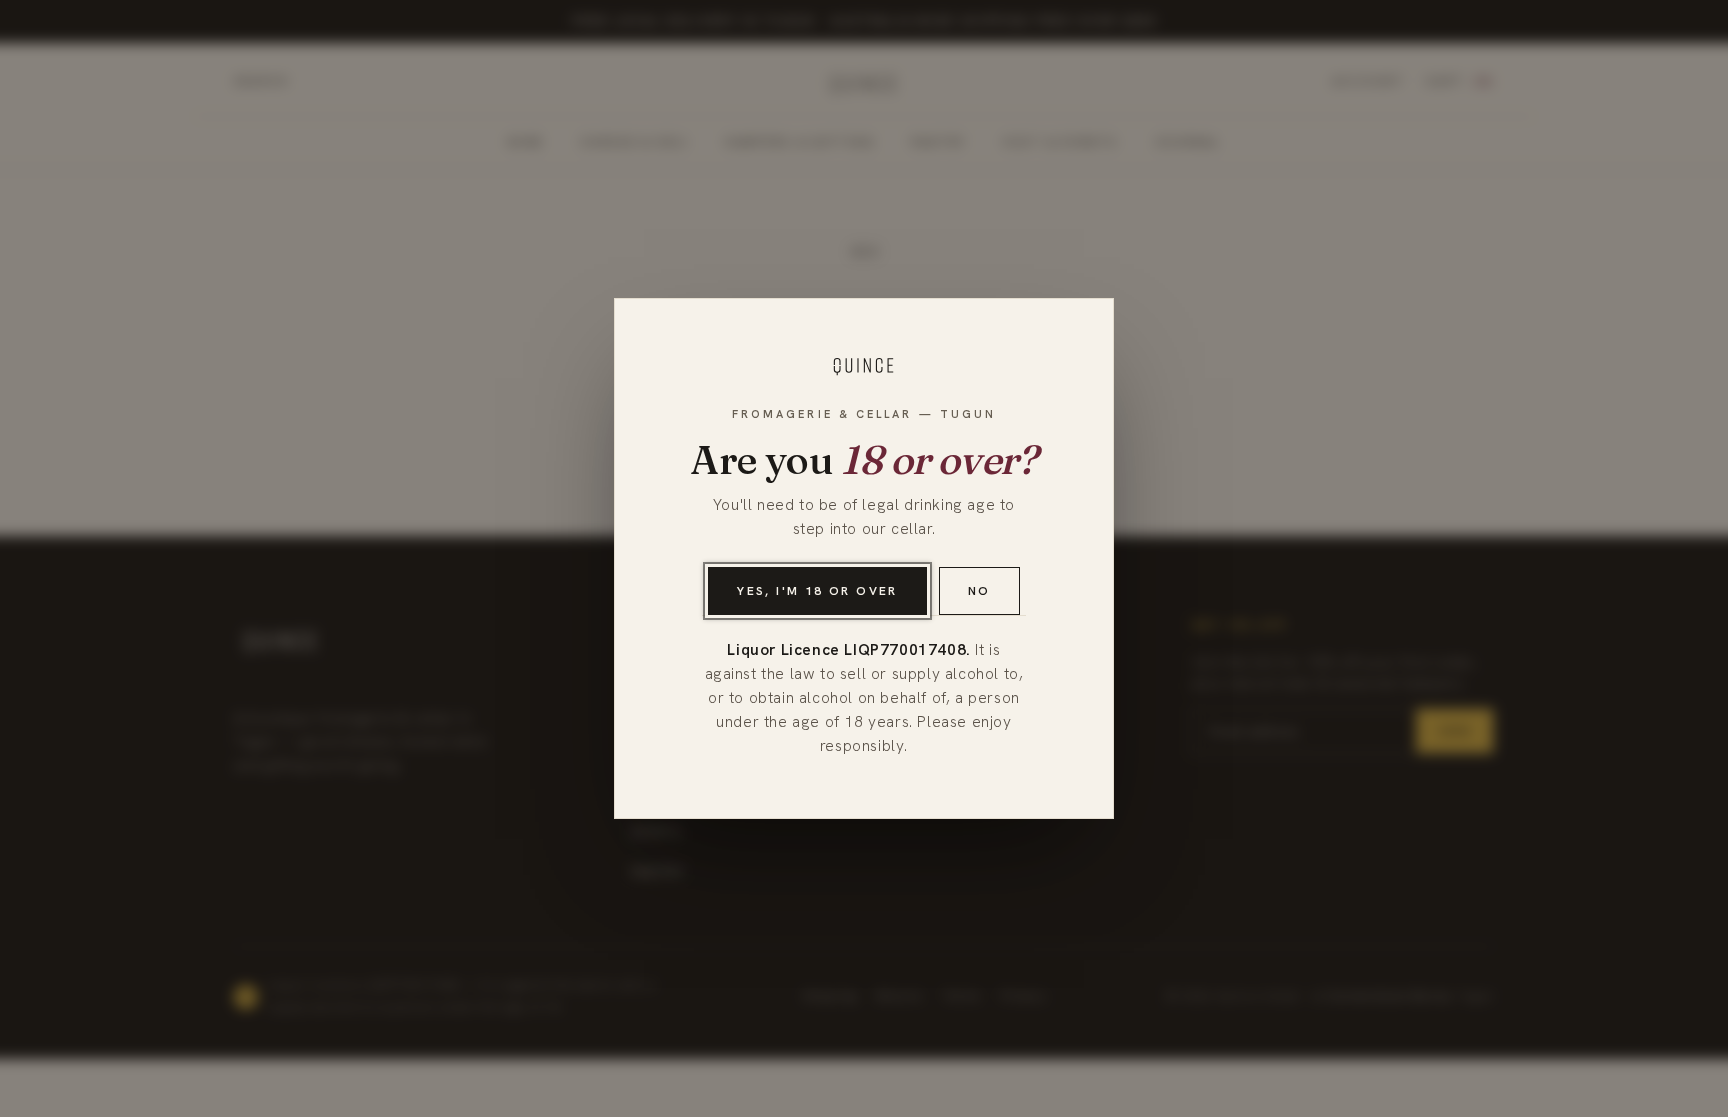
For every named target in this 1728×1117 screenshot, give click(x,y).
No (979, 591)
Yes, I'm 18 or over (817, 591)
